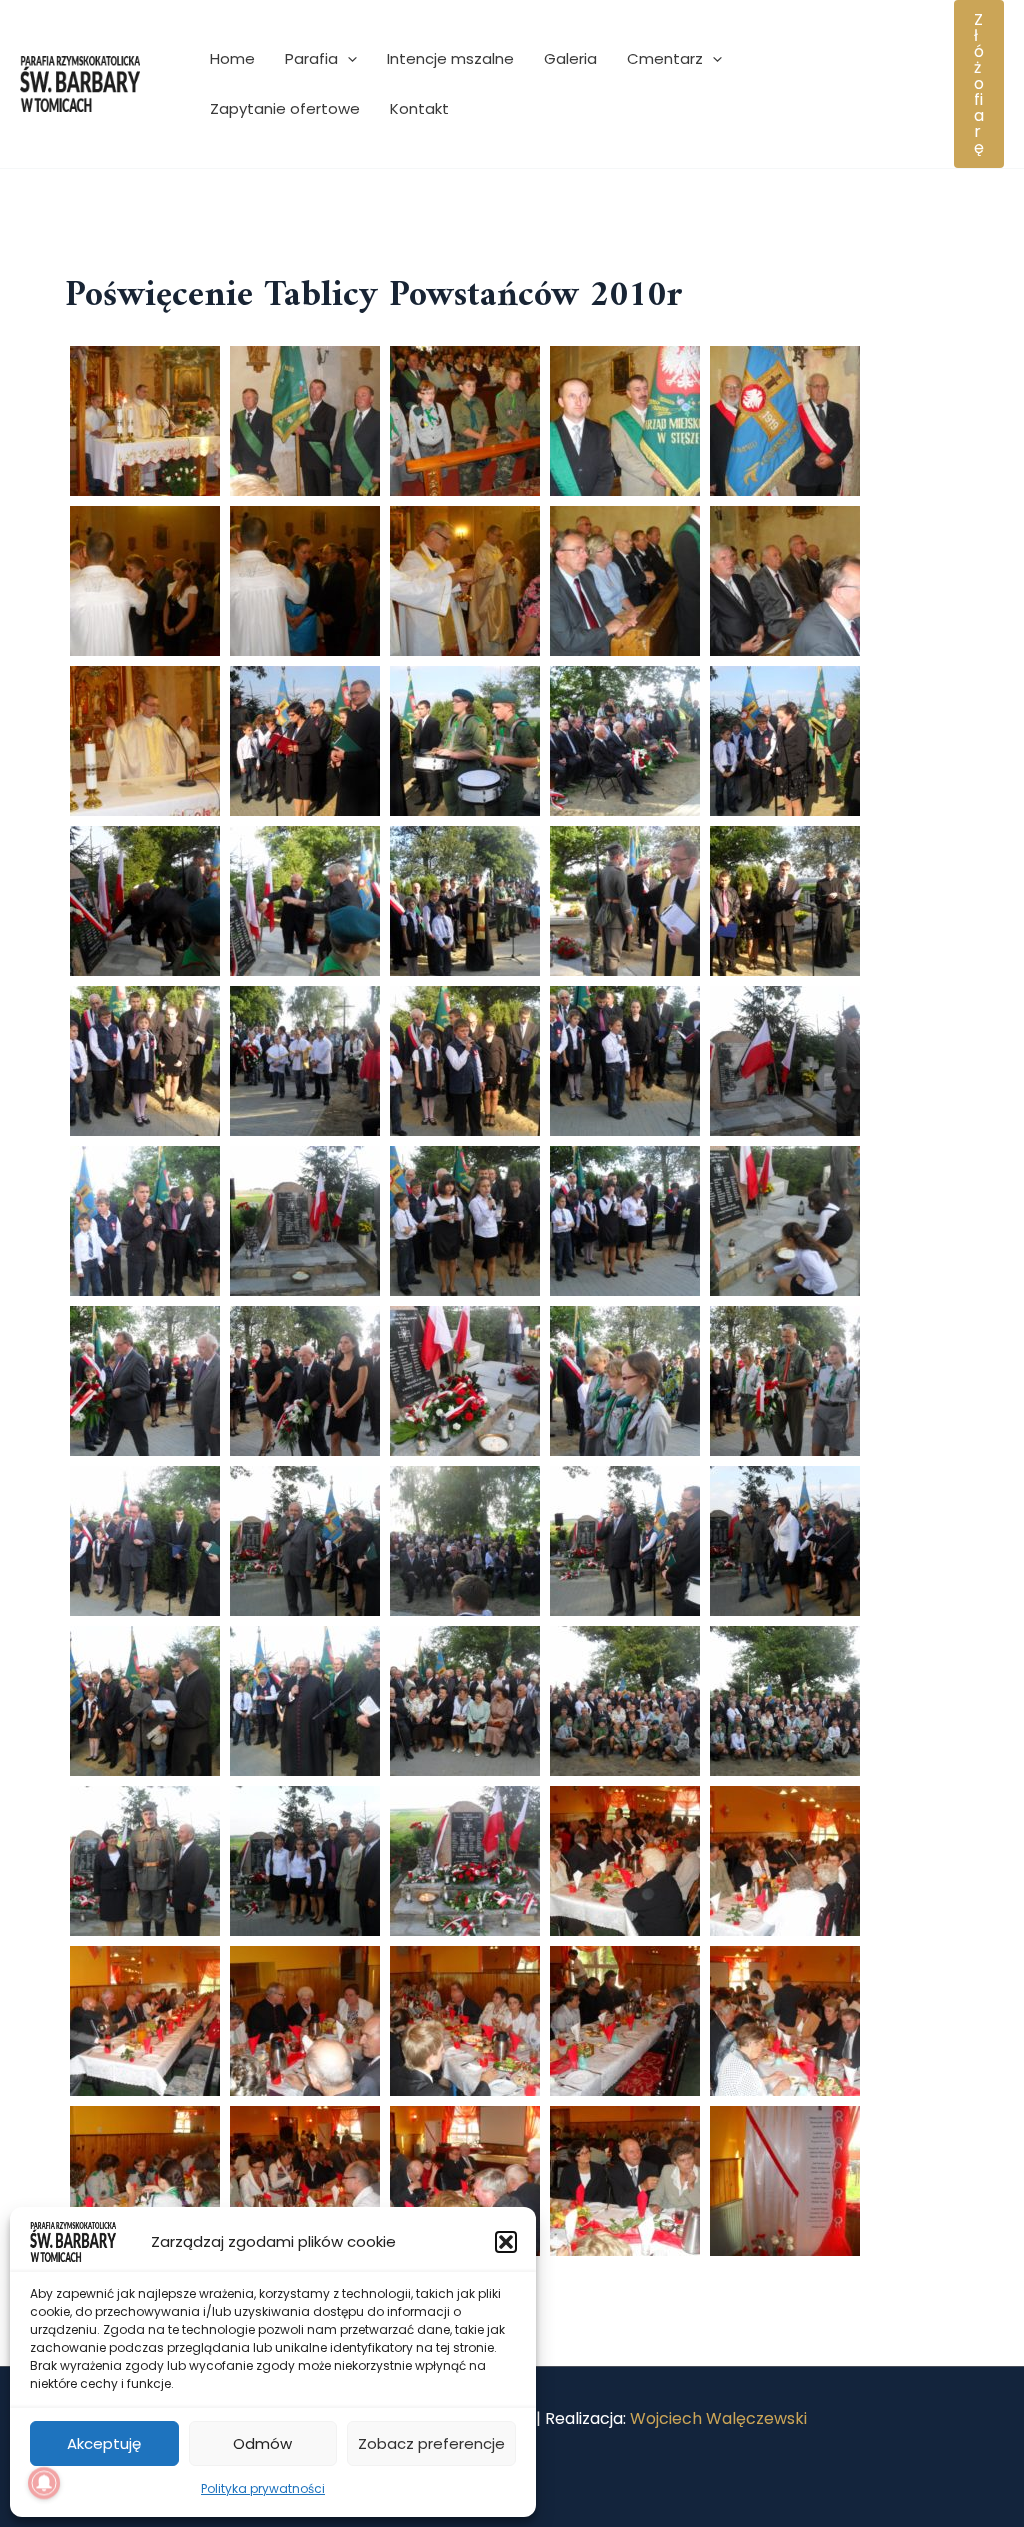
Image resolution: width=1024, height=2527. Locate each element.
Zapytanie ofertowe (285, 108)
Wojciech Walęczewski (718, 2418)
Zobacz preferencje (431, 2443)
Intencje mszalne (450, 58)
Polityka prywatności (263, 2488)
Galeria (570, 58)
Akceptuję (104, 2443)
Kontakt (419, 108)
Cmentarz (665, 58)
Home (232, 58)
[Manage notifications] (44, 2483)
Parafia (311, 58)
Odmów (262, 2443)
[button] (506, 2242)
